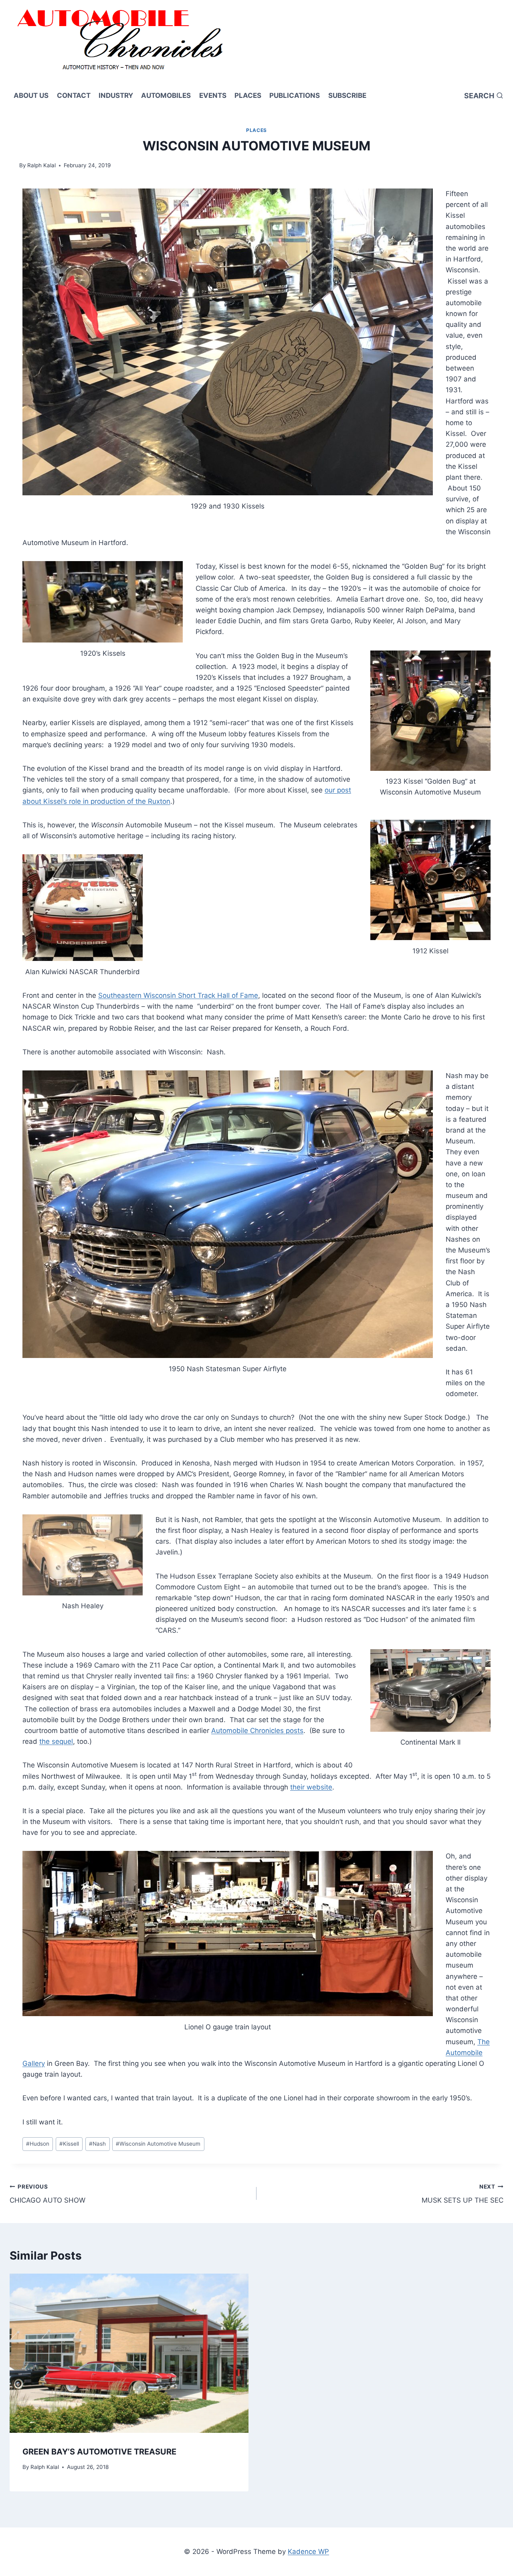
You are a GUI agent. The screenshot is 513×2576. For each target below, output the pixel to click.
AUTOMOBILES (166, 95)
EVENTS (213, 95)
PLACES (248, 95)
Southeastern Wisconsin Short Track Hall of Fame (178, 995)
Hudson (38, 2144)
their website (311, 1787)
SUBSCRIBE (347, 95)
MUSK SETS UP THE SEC (463, 2194)
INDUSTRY (116, 95)
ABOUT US (31, 95)
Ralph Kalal (41, 165)
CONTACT (74, 95)
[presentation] (129, 2353)
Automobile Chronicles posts (257, 1731)
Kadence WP (308, 2552)
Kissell (69, 2144)
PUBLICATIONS (295, 95)
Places (256, 130)
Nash (97, 2144)
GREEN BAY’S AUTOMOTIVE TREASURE (99, 2452)
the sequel (56, 1741)
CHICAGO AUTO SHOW (47, 2194)
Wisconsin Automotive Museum (158, 2144)
